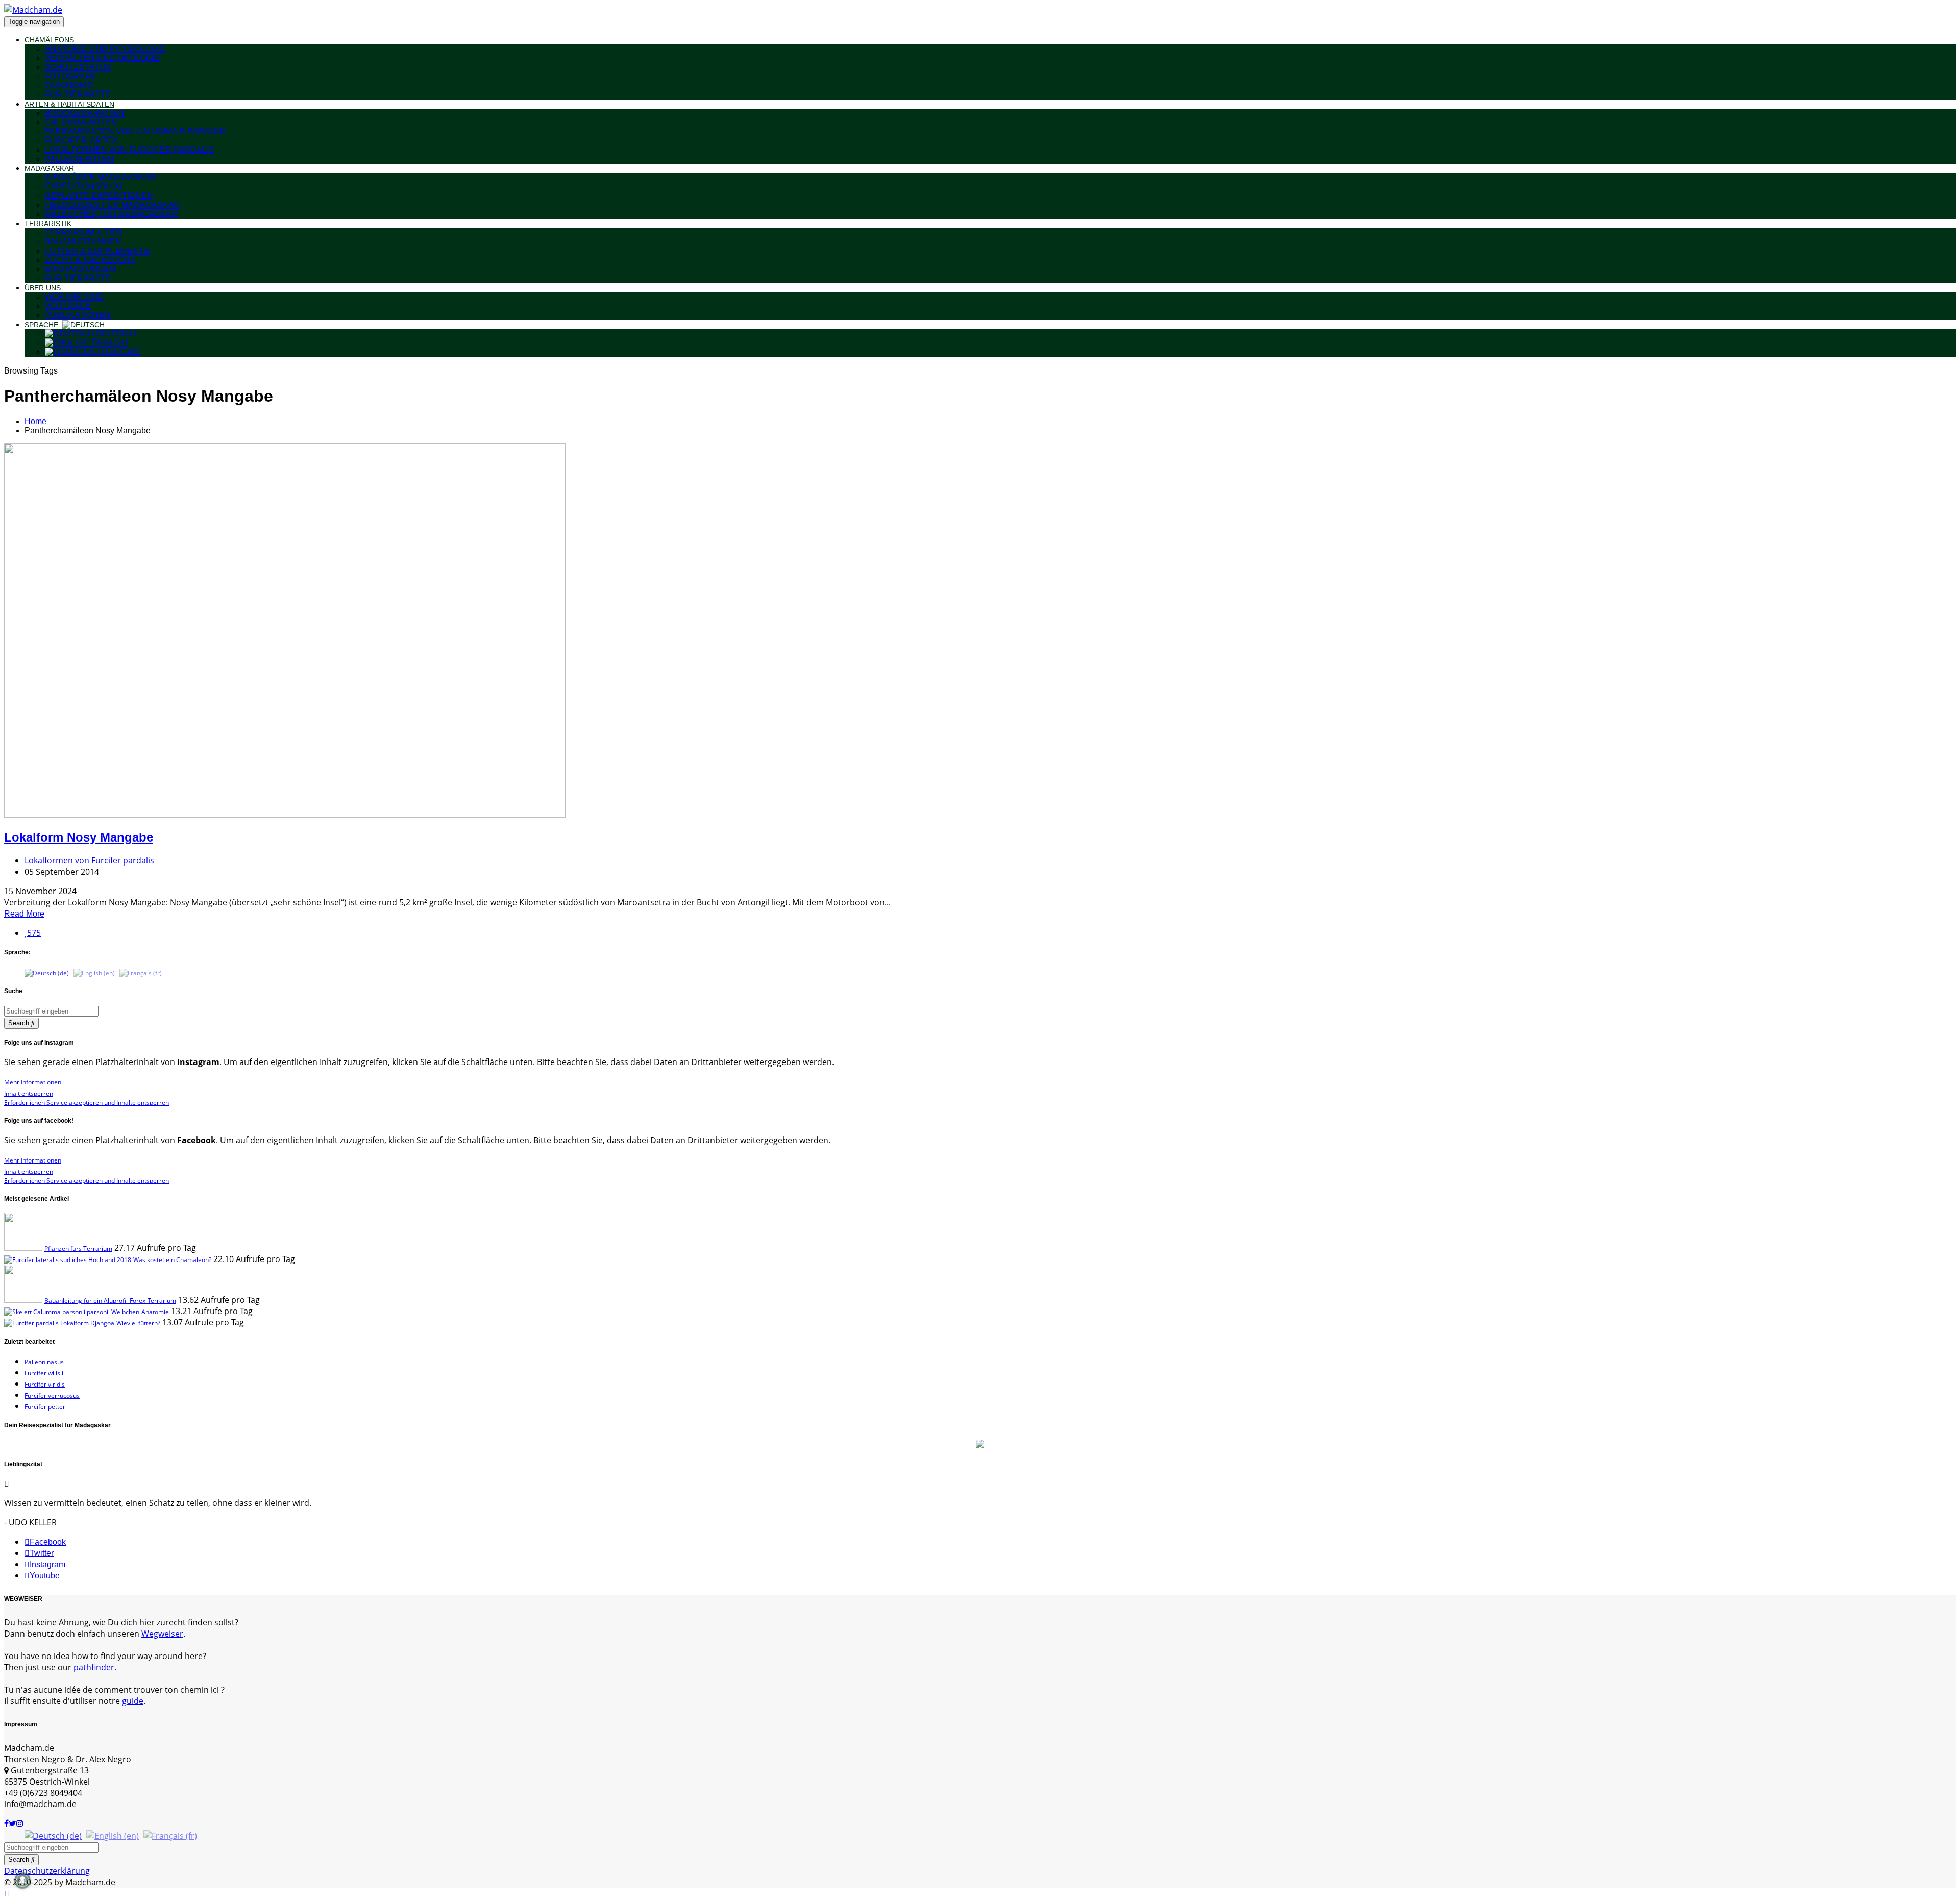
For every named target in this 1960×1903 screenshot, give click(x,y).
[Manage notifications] (22, 1881)
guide (133, 1701)
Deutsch (115, 333)
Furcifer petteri (46, 1407)
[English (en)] (94, 972)
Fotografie (71, 76)
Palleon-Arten (79, 159)
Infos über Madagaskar (101, 177)
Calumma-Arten (81, 122)
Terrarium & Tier (84, 232)
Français (118, 352)
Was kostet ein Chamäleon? (172, 1260)
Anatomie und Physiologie (105, 49)
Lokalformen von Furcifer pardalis (130, 150)
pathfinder (94, 1667)
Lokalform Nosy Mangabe (79, 837)
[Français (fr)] (141, 972)
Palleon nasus (44, 1362)
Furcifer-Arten (82, 141)
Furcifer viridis (45, 1384)
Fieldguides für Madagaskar (113, 205)
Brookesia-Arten (85, 113)
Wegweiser (162, 1634)
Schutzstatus (78, 67)
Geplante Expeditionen (99, 196)
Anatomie (155, 1312)
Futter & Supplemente (97, 251)
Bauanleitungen (83, 242)
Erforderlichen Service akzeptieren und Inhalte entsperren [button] (87, 1103)
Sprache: (43, 325)
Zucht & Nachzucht (90, 260)
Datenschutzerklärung (47, 1871)
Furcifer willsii (44, 1373)
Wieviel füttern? (138, 1323)
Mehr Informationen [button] (33, 1082)
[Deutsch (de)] (47, 972)
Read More (24, 914)
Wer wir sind (75, 297)
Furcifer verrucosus (52, 1395)
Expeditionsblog (84, 187)
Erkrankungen (80, 269)
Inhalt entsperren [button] (29, 1093)
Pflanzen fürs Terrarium (78, 1249)
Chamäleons (49, 40)
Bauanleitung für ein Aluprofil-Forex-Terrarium (110, 1301)
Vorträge (68, 306)
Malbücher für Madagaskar (111, 214)
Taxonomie (69, 85)
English (108, 343)
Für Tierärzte (78, 95)
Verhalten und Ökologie (102, 58)
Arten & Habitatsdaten (69, 104)
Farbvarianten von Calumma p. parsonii (136, 131)
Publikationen (78, 315)
